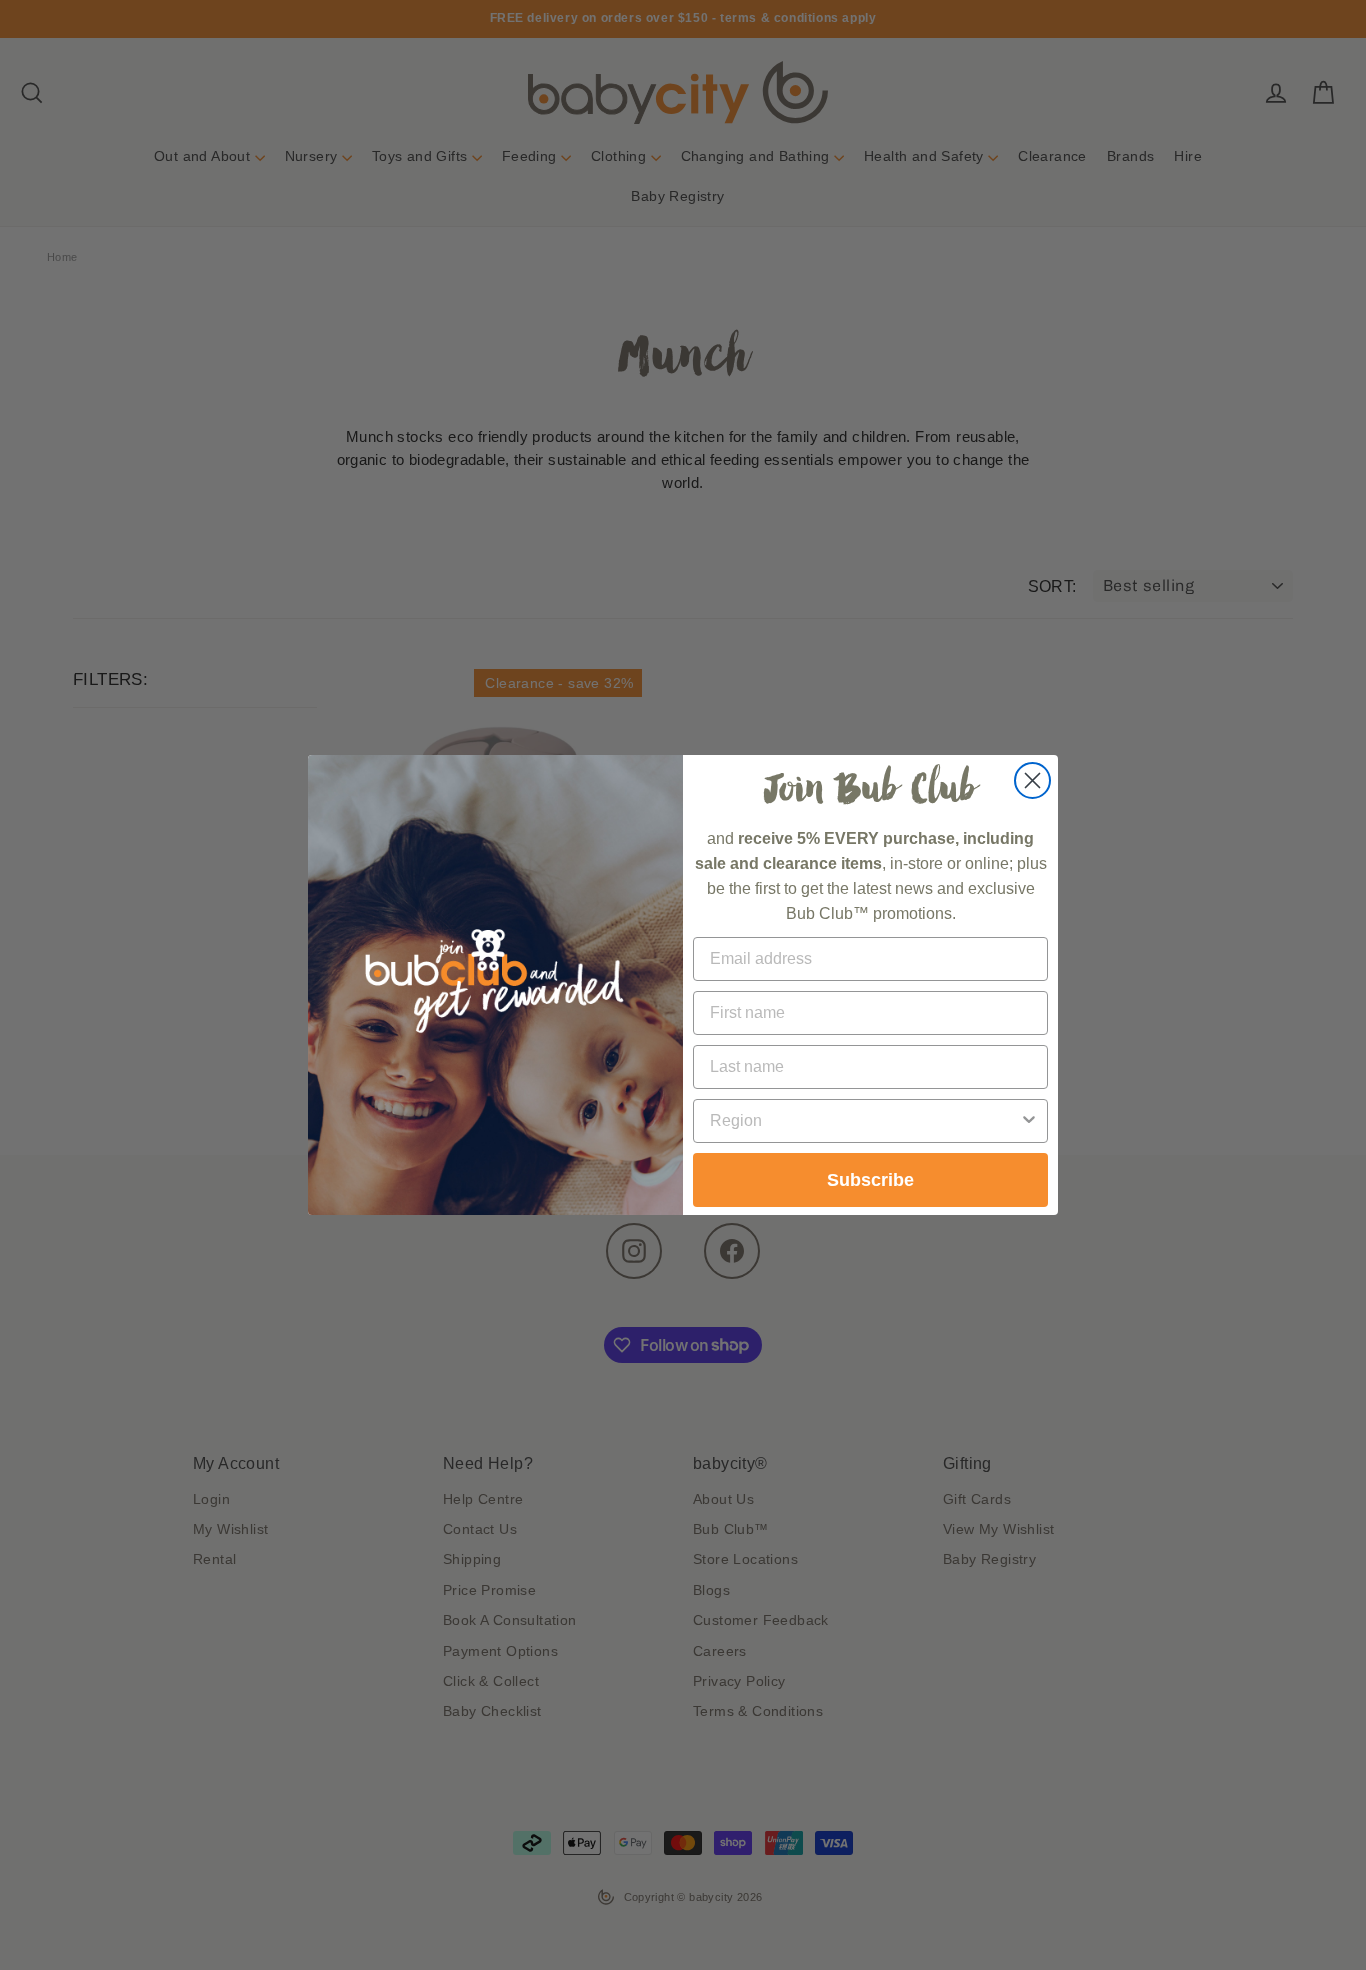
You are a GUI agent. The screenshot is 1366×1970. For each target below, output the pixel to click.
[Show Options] (1029, 1121)
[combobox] (864, 1121)
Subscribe (870, 1180)
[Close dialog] (1032, 780)
